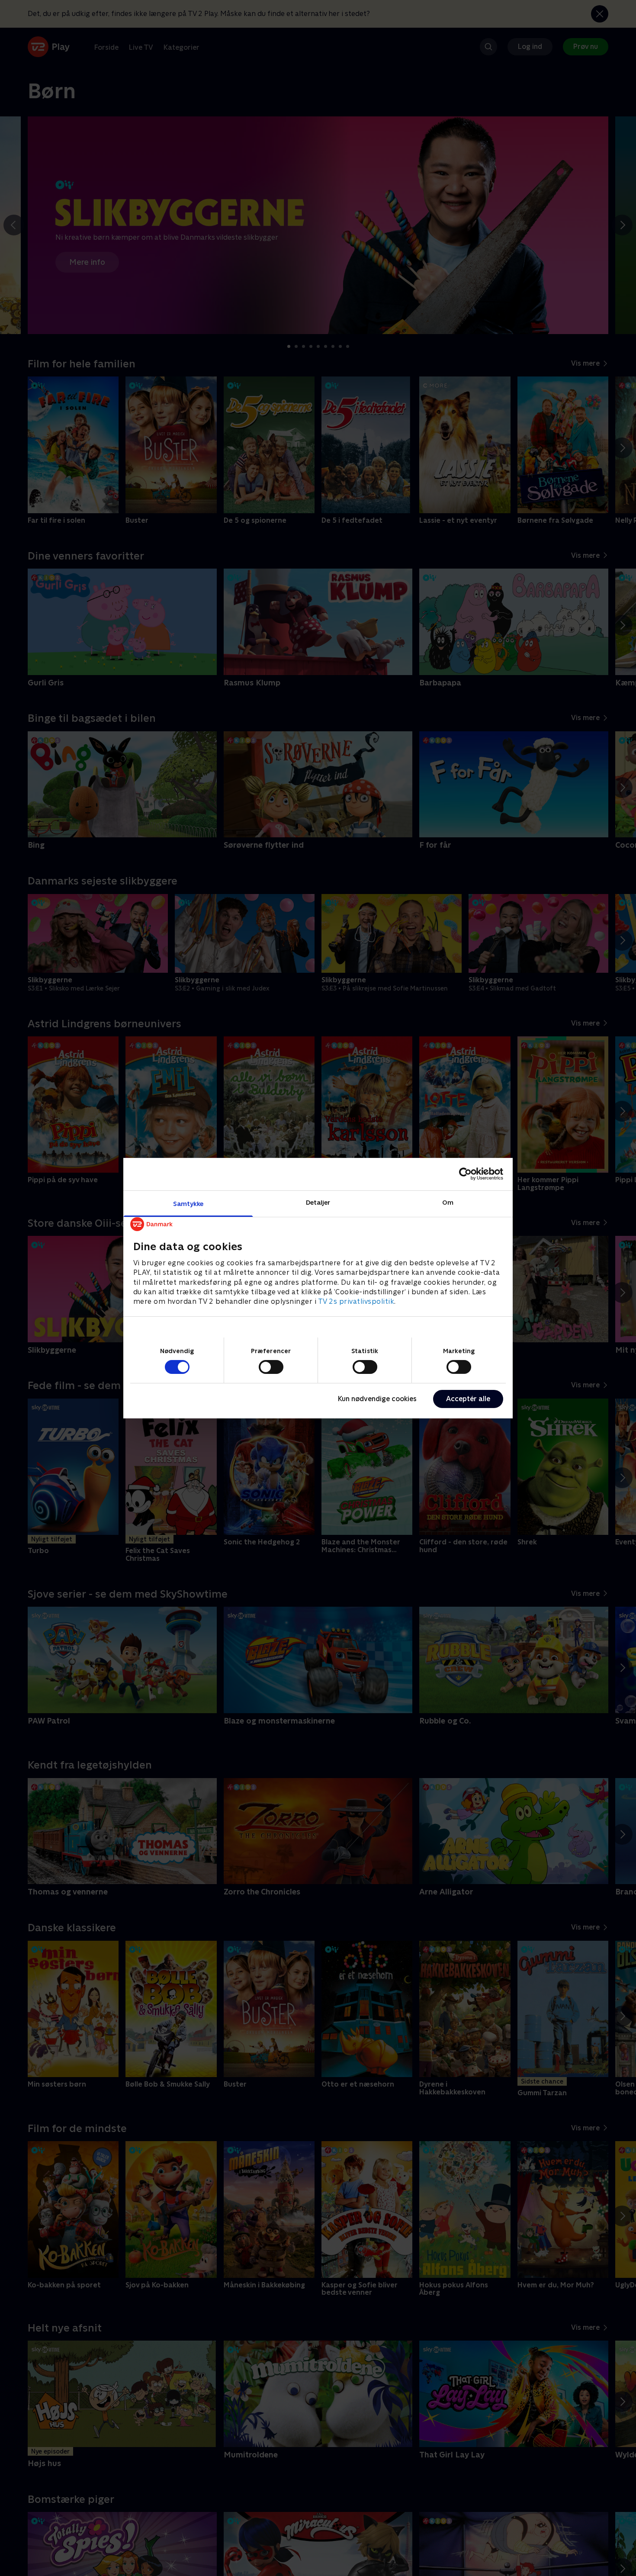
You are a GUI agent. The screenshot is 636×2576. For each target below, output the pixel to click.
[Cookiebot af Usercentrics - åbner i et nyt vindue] (465, 1174)
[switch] (271, 1367)
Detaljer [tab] (318, 1202)
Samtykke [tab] (188, 1203)
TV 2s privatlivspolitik (356, 1301)
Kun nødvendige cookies (377, 1399)
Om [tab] (448, 1202)
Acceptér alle (468, 1399)
